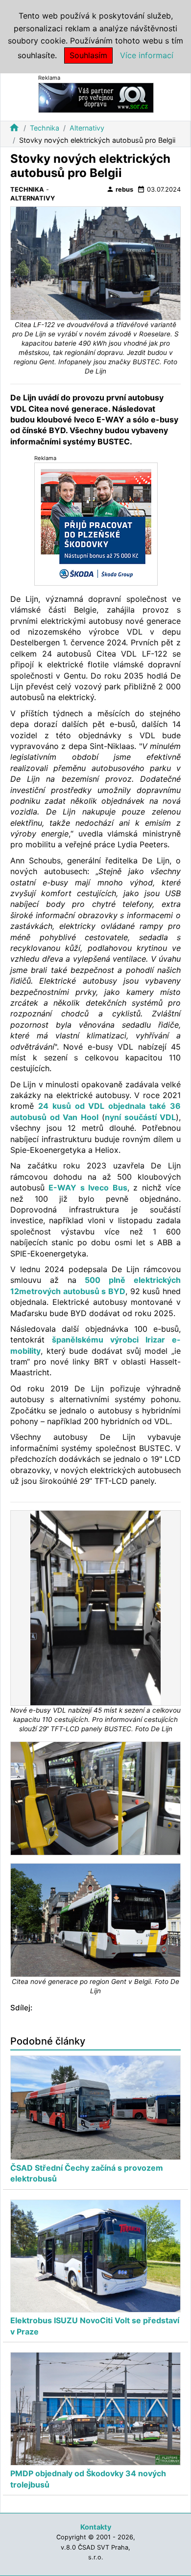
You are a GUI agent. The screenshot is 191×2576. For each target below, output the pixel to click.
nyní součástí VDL (140, 1117)
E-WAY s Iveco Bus (88, 1188)
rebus (120, 189)
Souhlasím (88, 55)
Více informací (147, 55)
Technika (45, 128)
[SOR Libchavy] (96, 97)
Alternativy (87, 128)
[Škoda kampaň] (96, 523)
